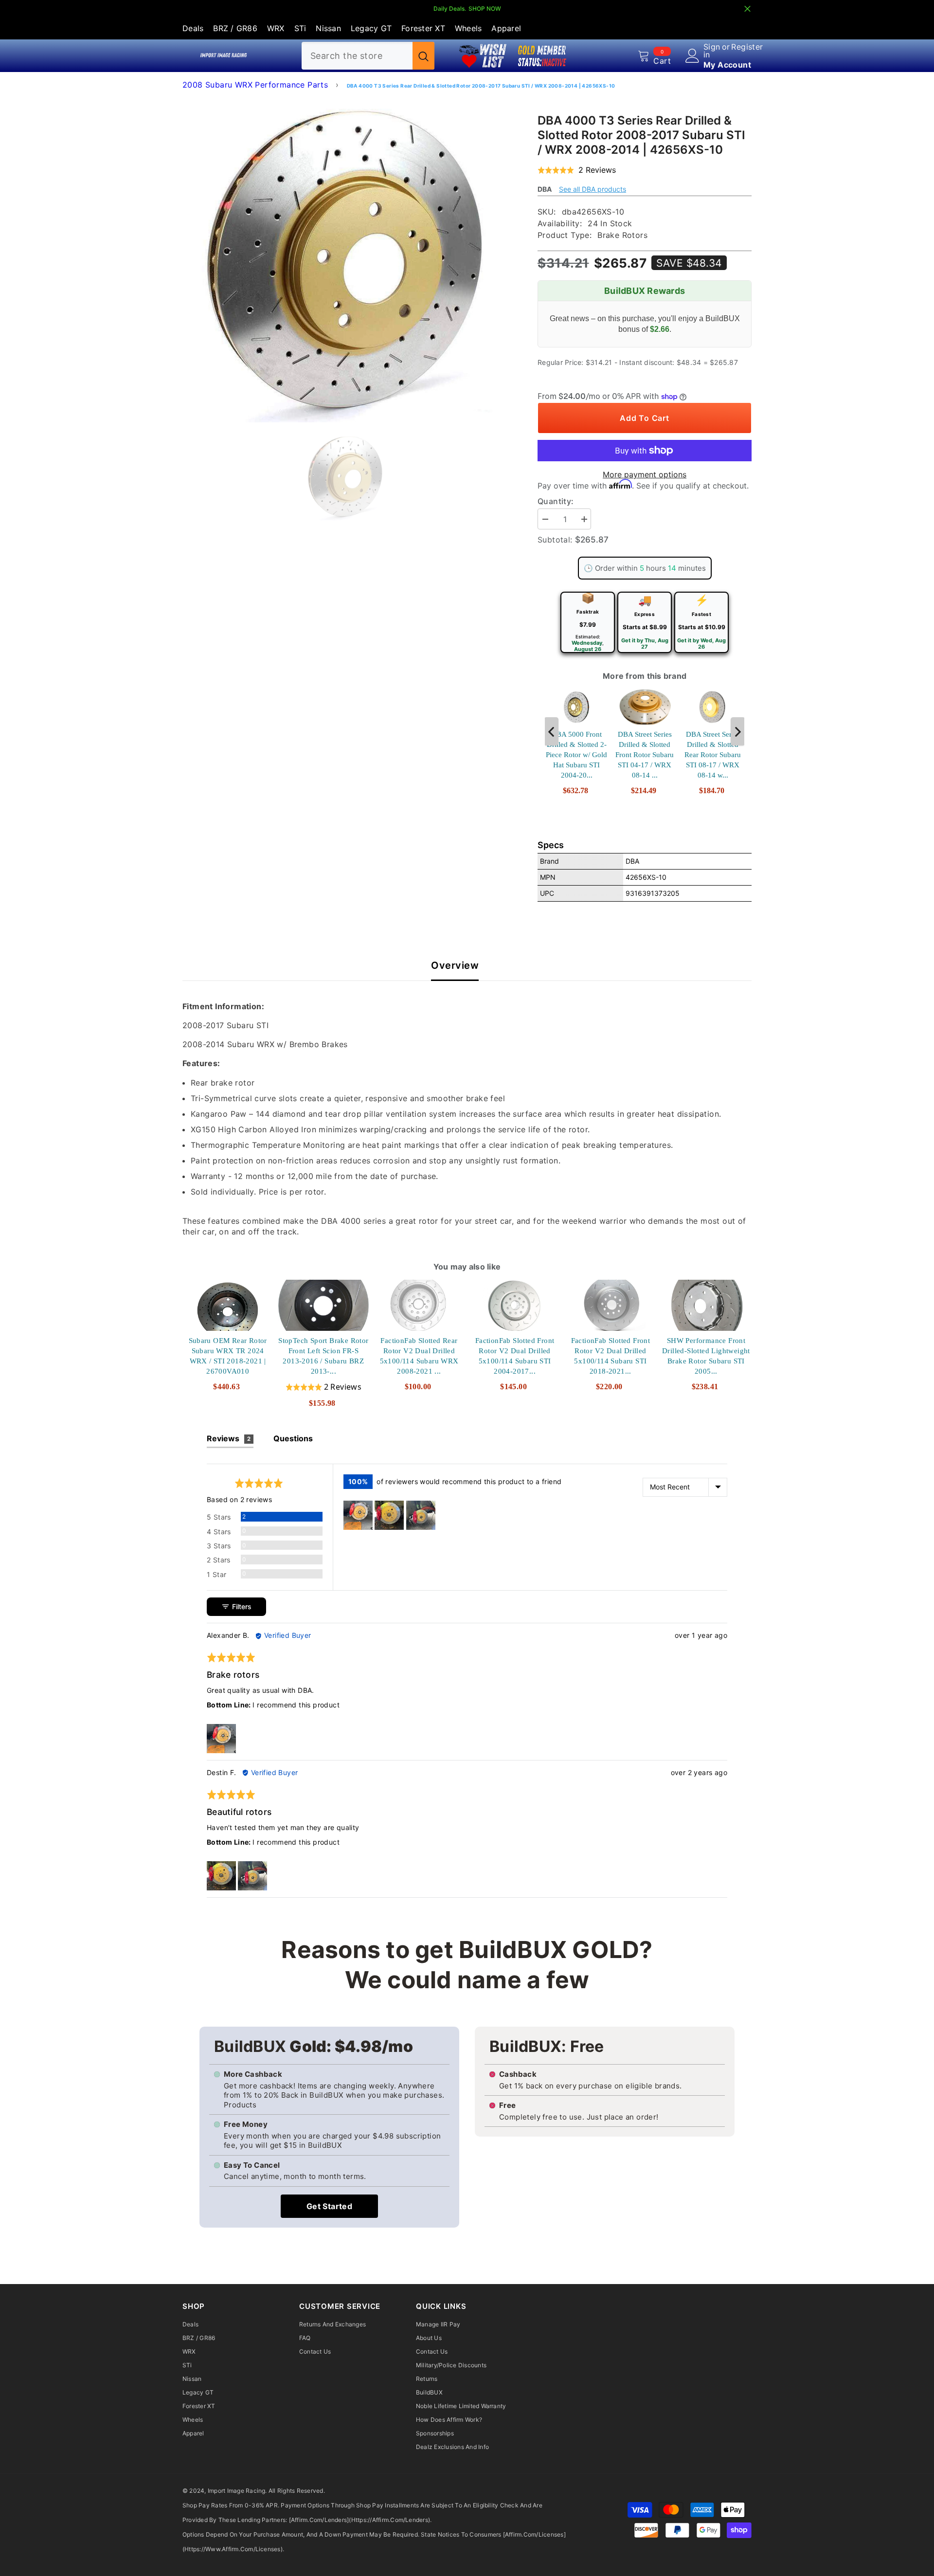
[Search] (368, 56)
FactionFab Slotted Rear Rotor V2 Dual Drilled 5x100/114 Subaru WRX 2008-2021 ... (419, 1356)
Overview (455, 966)
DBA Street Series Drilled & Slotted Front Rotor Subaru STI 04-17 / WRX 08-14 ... (645, 755)
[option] (346, 259)
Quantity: (556, 501)
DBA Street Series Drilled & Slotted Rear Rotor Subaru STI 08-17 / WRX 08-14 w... (713, 755)
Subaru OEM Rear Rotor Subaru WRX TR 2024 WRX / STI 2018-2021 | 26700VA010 (228, 1356)
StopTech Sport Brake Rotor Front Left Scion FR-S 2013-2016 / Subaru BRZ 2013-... (323, 1356)
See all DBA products (593, 189)
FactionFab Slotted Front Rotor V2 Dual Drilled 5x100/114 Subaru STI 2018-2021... (611, 1356)
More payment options (645, 474)
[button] (577, 170)
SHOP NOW (485, 9)
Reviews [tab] (229, 1438)
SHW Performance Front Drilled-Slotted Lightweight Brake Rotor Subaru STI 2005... (706, 1356)
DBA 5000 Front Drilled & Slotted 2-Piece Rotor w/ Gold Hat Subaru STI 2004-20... (576, 755)
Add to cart (644, 418)
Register (747, 47)
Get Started (329, 2206)
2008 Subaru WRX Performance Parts (255, 85)
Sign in (712, 51)
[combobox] (357, 56)
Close (747, 9)
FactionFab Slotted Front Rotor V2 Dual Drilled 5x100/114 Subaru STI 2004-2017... (515, 1356)
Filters (241, 1606)
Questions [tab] (293, 1438)
